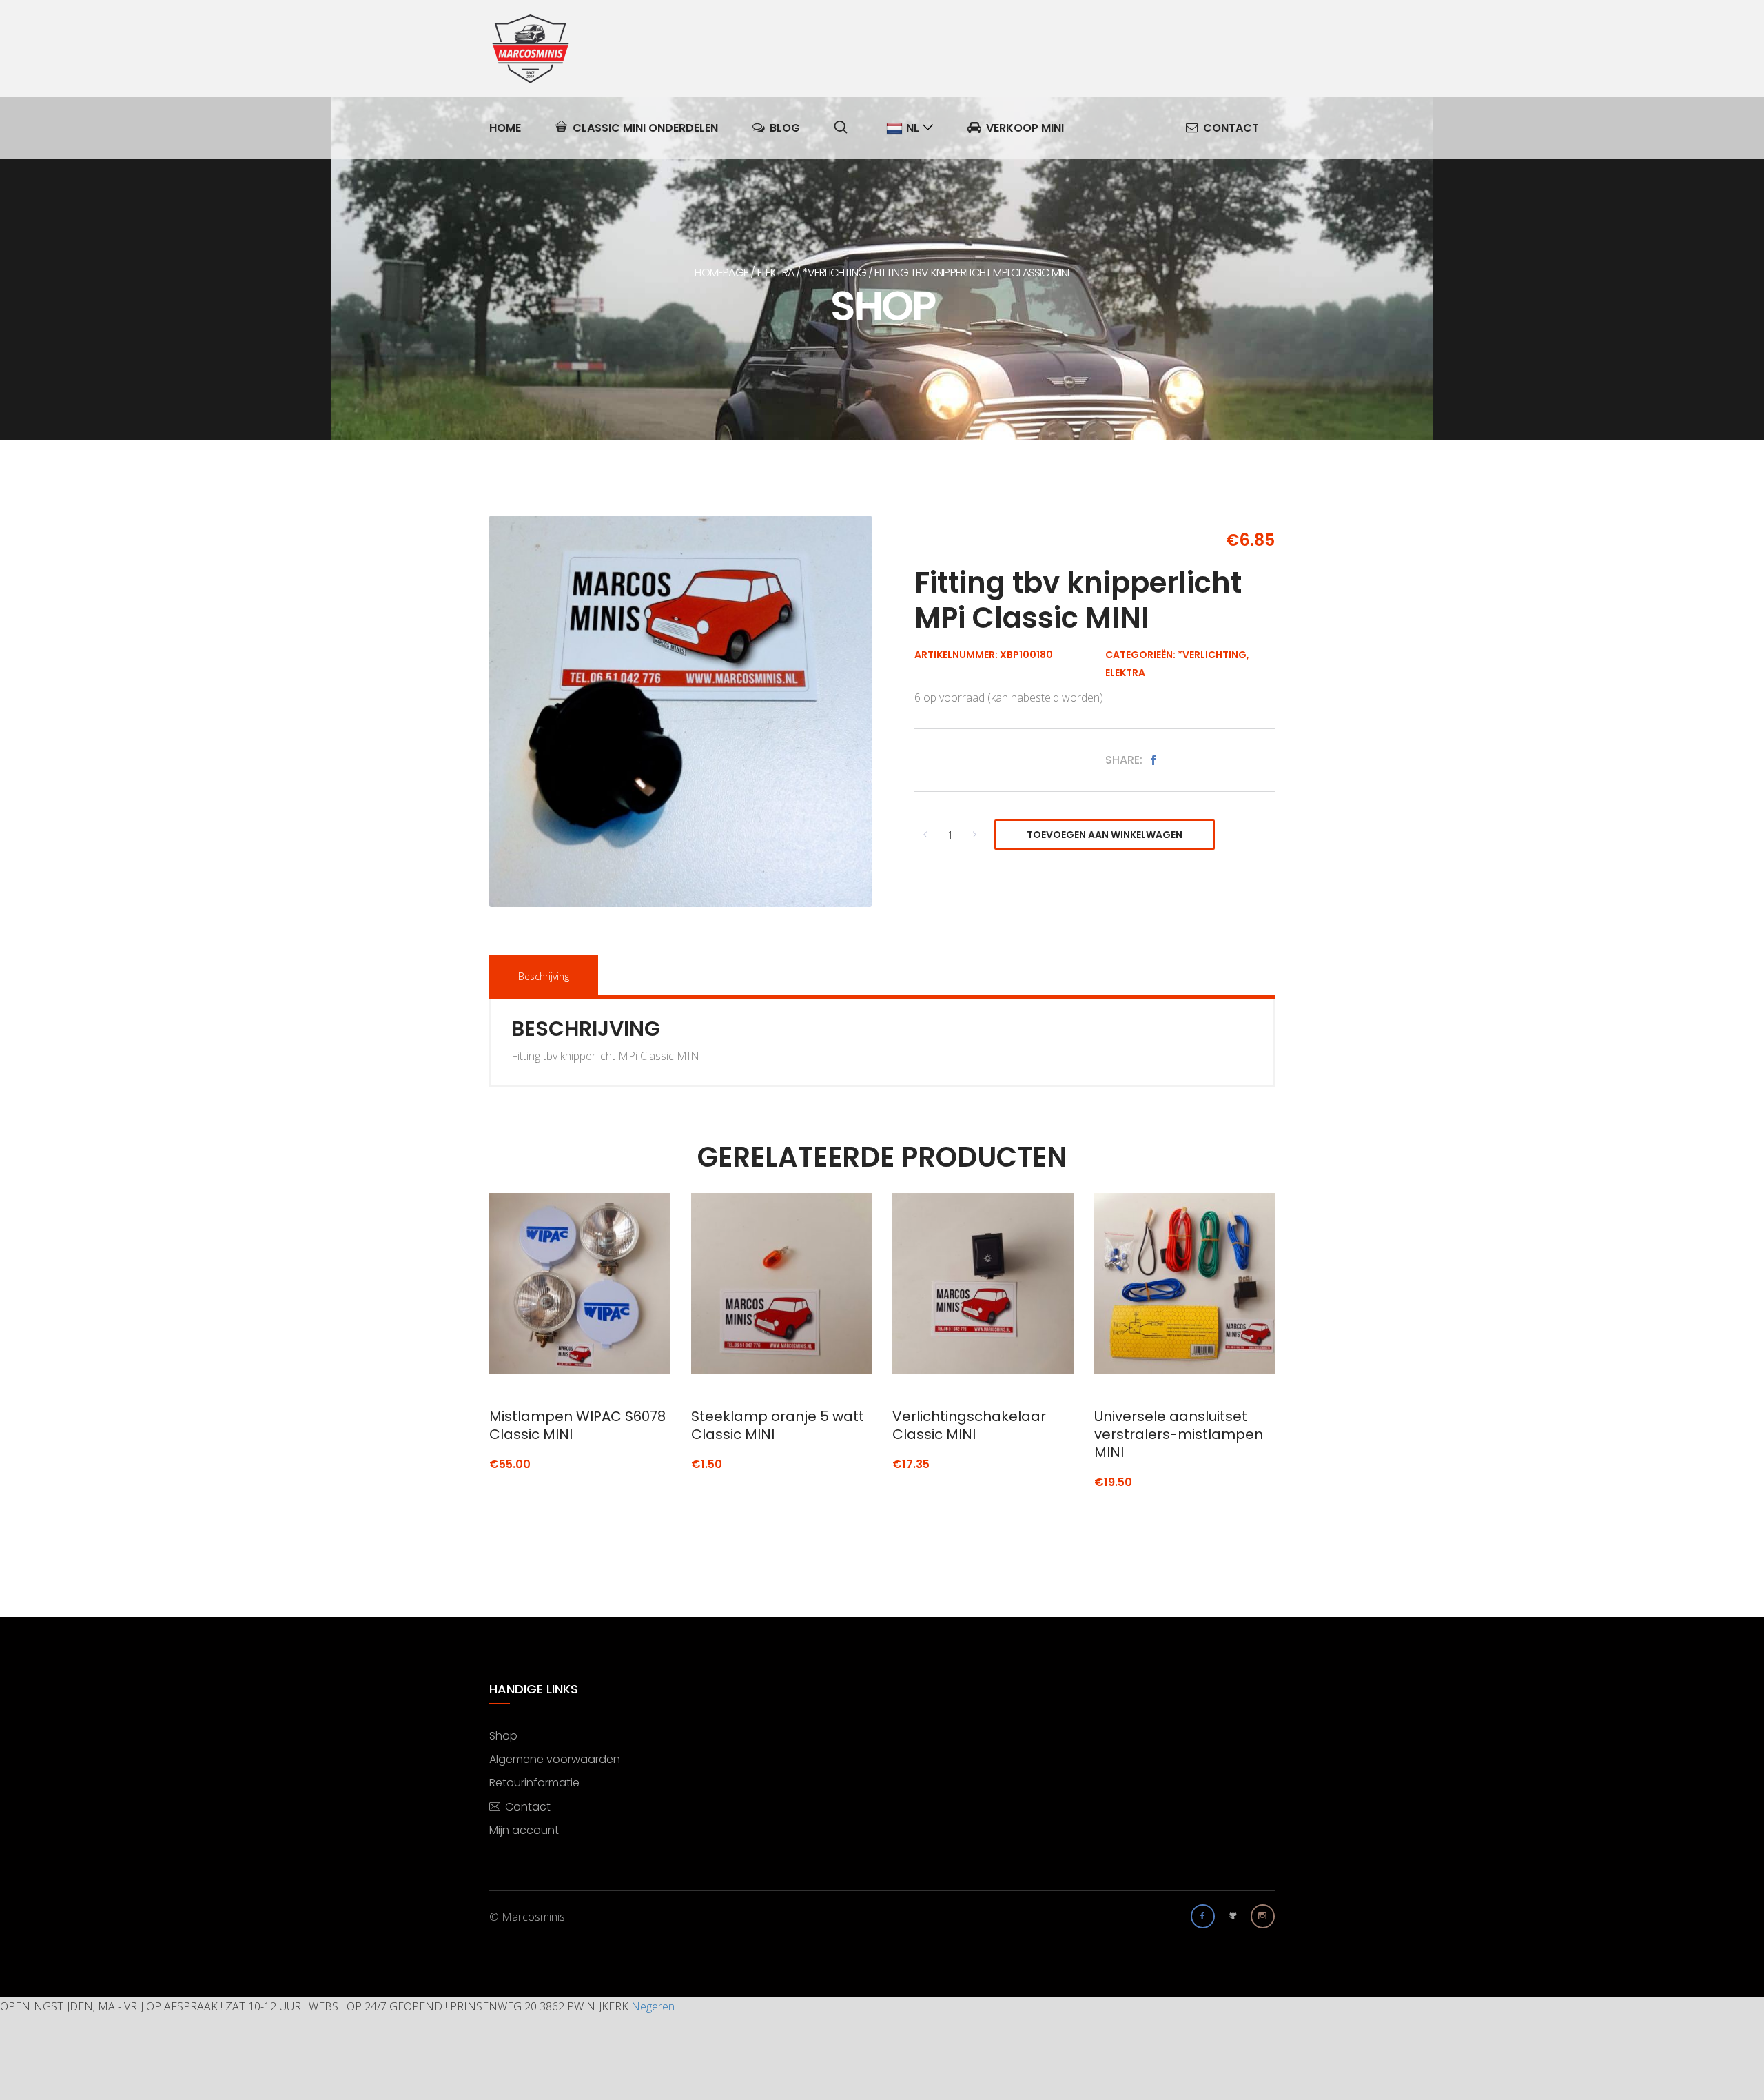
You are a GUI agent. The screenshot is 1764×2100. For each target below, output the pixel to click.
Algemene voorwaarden (555, 1759)
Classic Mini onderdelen (645, 128)
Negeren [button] (653, 2006)
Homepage (721, 273)
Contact (1231, 128)
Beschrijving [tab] (544, 976)
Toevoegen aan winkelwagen (1105, 835)
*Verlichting (834, 273)
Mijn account (524, 1830)
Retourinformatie (534, 1783)
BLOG (785, 128)
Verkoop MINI (1025, 128)
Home (505, 128)
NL (913, 128)
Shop (503, 1736)
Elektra (776, 273)
